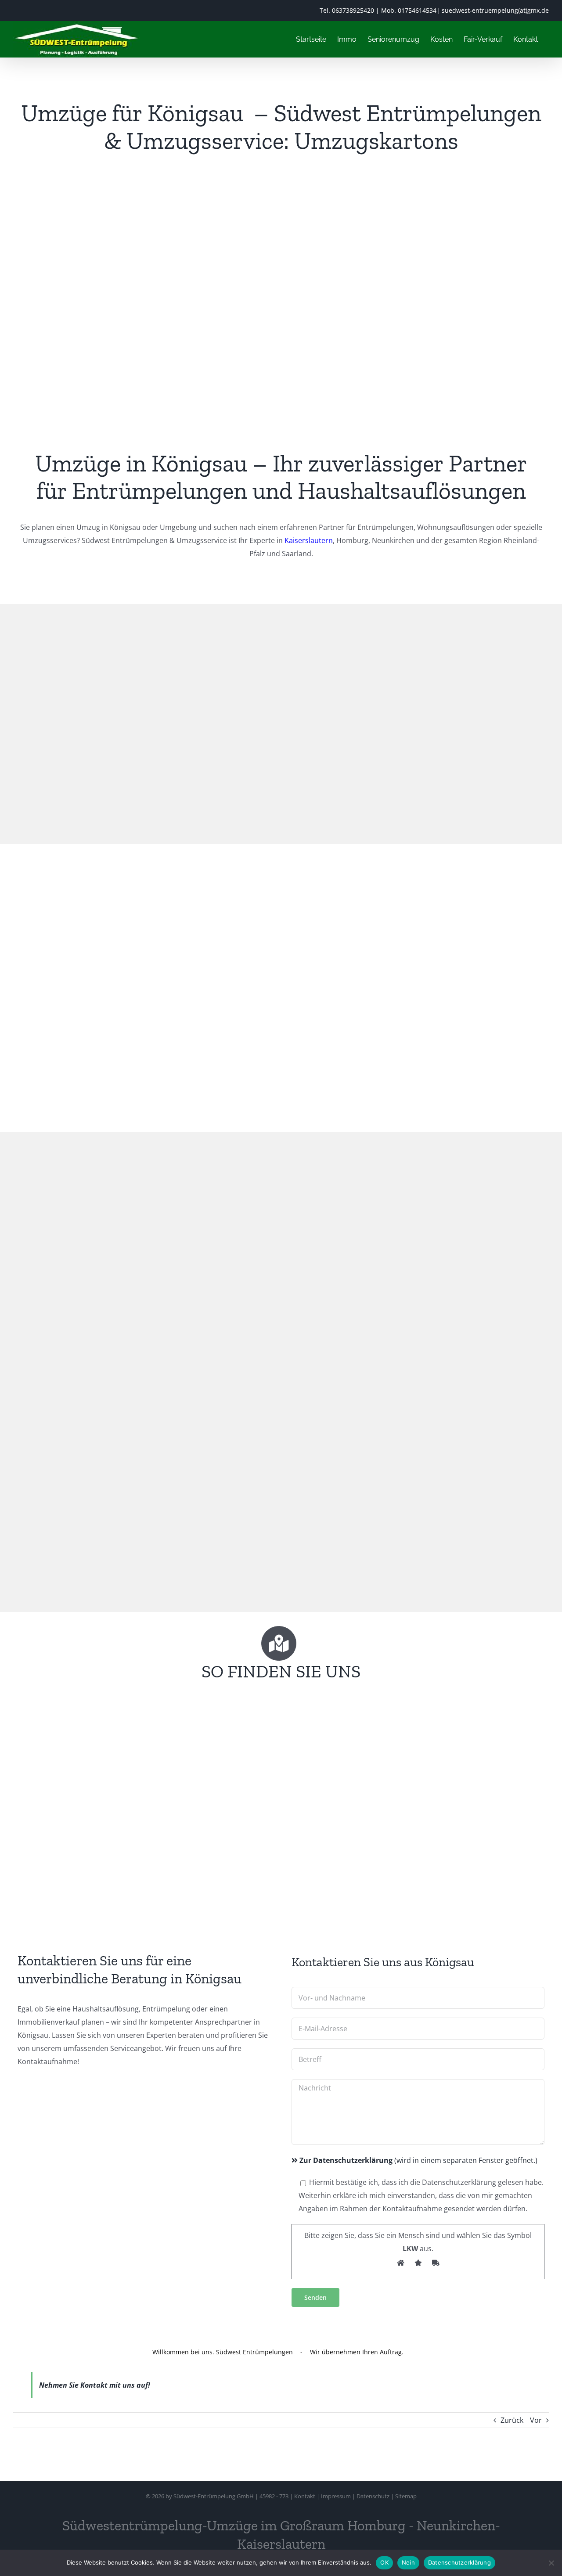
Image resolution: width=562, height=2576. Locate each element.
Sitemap (406, 2496)
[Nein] (551, 2563)
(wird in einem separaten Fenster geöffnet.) (418, 2160)
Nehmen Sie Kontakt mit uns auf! (95, 2385)
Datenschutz (373, 2496)
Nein (408, 2562)
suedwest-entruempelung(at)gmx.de (495, 10)
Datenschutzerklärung (459, 2562)
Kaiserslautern (309, 540)
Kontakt (305, 2496)
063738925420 (353, 10)
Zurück (512, 2420)
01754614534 (417, 10)
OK (384, 2562)
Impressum (336, 2496)
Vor (536, 2420)
